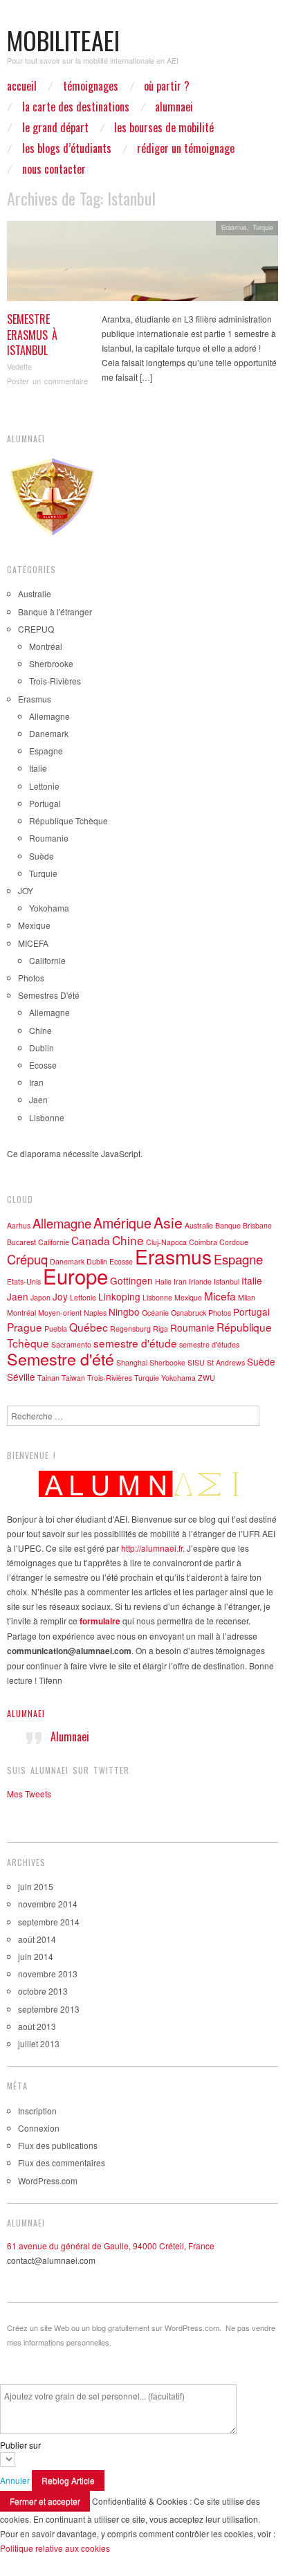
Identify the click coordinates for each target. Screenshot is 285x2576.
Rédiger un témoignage (186, 148)
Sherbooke (167, 1362)
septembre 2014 (49, 1922)
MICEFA (33, 943)
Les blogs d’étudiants (67, 148)
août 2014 (37, 1939)
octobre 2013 (43, 1991)
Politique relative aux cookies (55, 2548)
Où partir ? (167, 86)
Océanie (155, 1313)
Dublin (42, 1047)
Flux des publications (58, 2145)
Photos (31, 978)
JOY (26, 890)
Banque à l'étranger (55, 611)
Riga (160, 1328)
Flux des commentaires (62, 2162)
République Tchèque (68, 820)
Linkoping (119, 1296)
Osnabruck (189, 1313)
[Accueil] (142, 1484)
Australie (35, 593)
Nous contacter (54, 169)
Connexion (39, 2128)
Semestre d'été (61, 1359)
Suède (42, 856)
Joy (60, 1296)
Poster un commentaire (47, 381)
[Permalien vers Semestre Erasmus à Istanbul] (142, 265)
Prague (25, 1327)
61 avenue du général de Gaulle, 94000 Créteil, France (111, 2246)
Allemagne (49, 716)
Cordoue (234, 1242)
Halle (163, 1281)
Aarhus (19, 1225)
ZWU (206, 1378)
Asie (168, 1222)
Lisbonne (47, 1117)
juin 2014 (36, 1956)
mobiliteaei (63, 40)
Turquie (263, 227)
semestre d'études (209, 1344)
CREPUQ (36, 629)
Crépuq (27, 1259)
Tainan (48, 1378)
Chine (40, 1030)
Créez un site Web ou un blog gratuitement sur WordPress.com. (114, 2328)
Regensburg (130, 1328)
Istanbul (227, 1281)
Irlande (200, 1281)
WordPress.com (48, 2180)
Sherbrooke (51, 663)
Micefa (220, 1296)
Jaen (38, 1099)
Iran (36, 1082)
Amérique (122, 1223)
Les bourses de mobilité (164, 127)
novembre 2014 (48, 1904)
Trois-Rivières (55, 681)
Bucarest (21, 1242)
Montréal (46, 646)
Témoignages (91, 86)
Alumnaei (26, 1713)
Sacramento (71, 1344)
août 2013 (37, 2026)
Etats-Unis (24, 1281)
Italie (38, 768)
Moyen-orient (60, 1313)
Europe (75, 1276)
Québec (89, 1327)
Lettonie (44, 786)
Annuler (15, 2480)
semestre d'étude (135, 1343)
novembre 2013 (48, 1974)
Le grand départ (55, 127)
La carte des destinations (76, 107)
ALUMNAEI (174, 107)
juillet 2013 (39, 2043)
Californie (47, 960)
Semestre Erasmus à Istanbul (32, 335)
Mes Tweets (29, 1794)
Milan (247, 1297)
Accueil (22, 86)
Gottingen (131, 1280)
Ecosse (43, 1065)
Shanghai (132, 1362)
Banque (228, 1225)
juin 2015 (36, 1886)
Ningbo (124, 1312)
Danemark (49, 733)
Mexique (34, 925)
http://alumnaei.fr (152, 1548)
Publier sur (20, 2445)
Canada (91, 1240)
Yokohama (49, 908)
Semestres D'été (49, 995)
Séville (21, 1377)
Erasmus (234, 227)
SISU (196, 1362)
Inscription (37, 2111)
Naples (95, 1313)
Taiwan (73, 1378)
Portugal (45, 803)
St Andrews (226, 1362)
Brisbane (257, 1225)
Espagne (46, 751)
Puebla (56, 1328)
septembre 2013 (49, 2009)
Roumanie (49, 838)
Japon (40, 1297)
